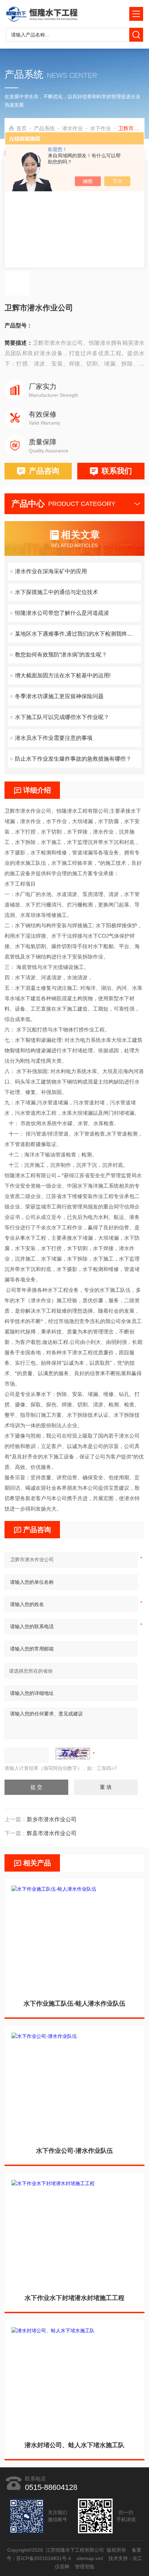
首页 (21, 128)
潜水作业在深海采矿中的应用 (51, 571)
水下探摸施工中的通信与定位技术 (56, 592)
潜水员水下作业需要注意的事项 (54, 738)
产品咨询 (44, 471)
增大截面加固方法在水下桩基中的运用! (63, 675)
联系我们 (117, 471)
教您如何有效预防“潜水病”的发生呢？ (61, 655)
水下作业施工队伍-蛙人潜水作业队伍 (74, 2004)
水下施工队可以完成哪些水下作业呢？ (62, 717)
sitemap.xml (90, 2558)
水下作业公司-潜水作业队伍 (74, 2151)
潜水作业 (72, 128)
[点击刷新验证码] (73, 1754)
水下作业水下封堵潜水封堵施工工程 (74, 2298)
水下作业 (100, 128)
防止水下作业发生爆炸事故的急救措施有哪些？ (73, 759)
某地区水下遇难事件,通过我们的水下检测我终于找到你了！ (78, 634)
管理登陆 (85, 2567)
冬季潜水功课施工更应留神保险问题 (59, 696)
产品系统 (44, 128)
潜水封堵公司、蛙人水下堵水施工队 (74, 2445)
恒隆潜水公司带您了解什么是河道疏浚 (62, 613)
